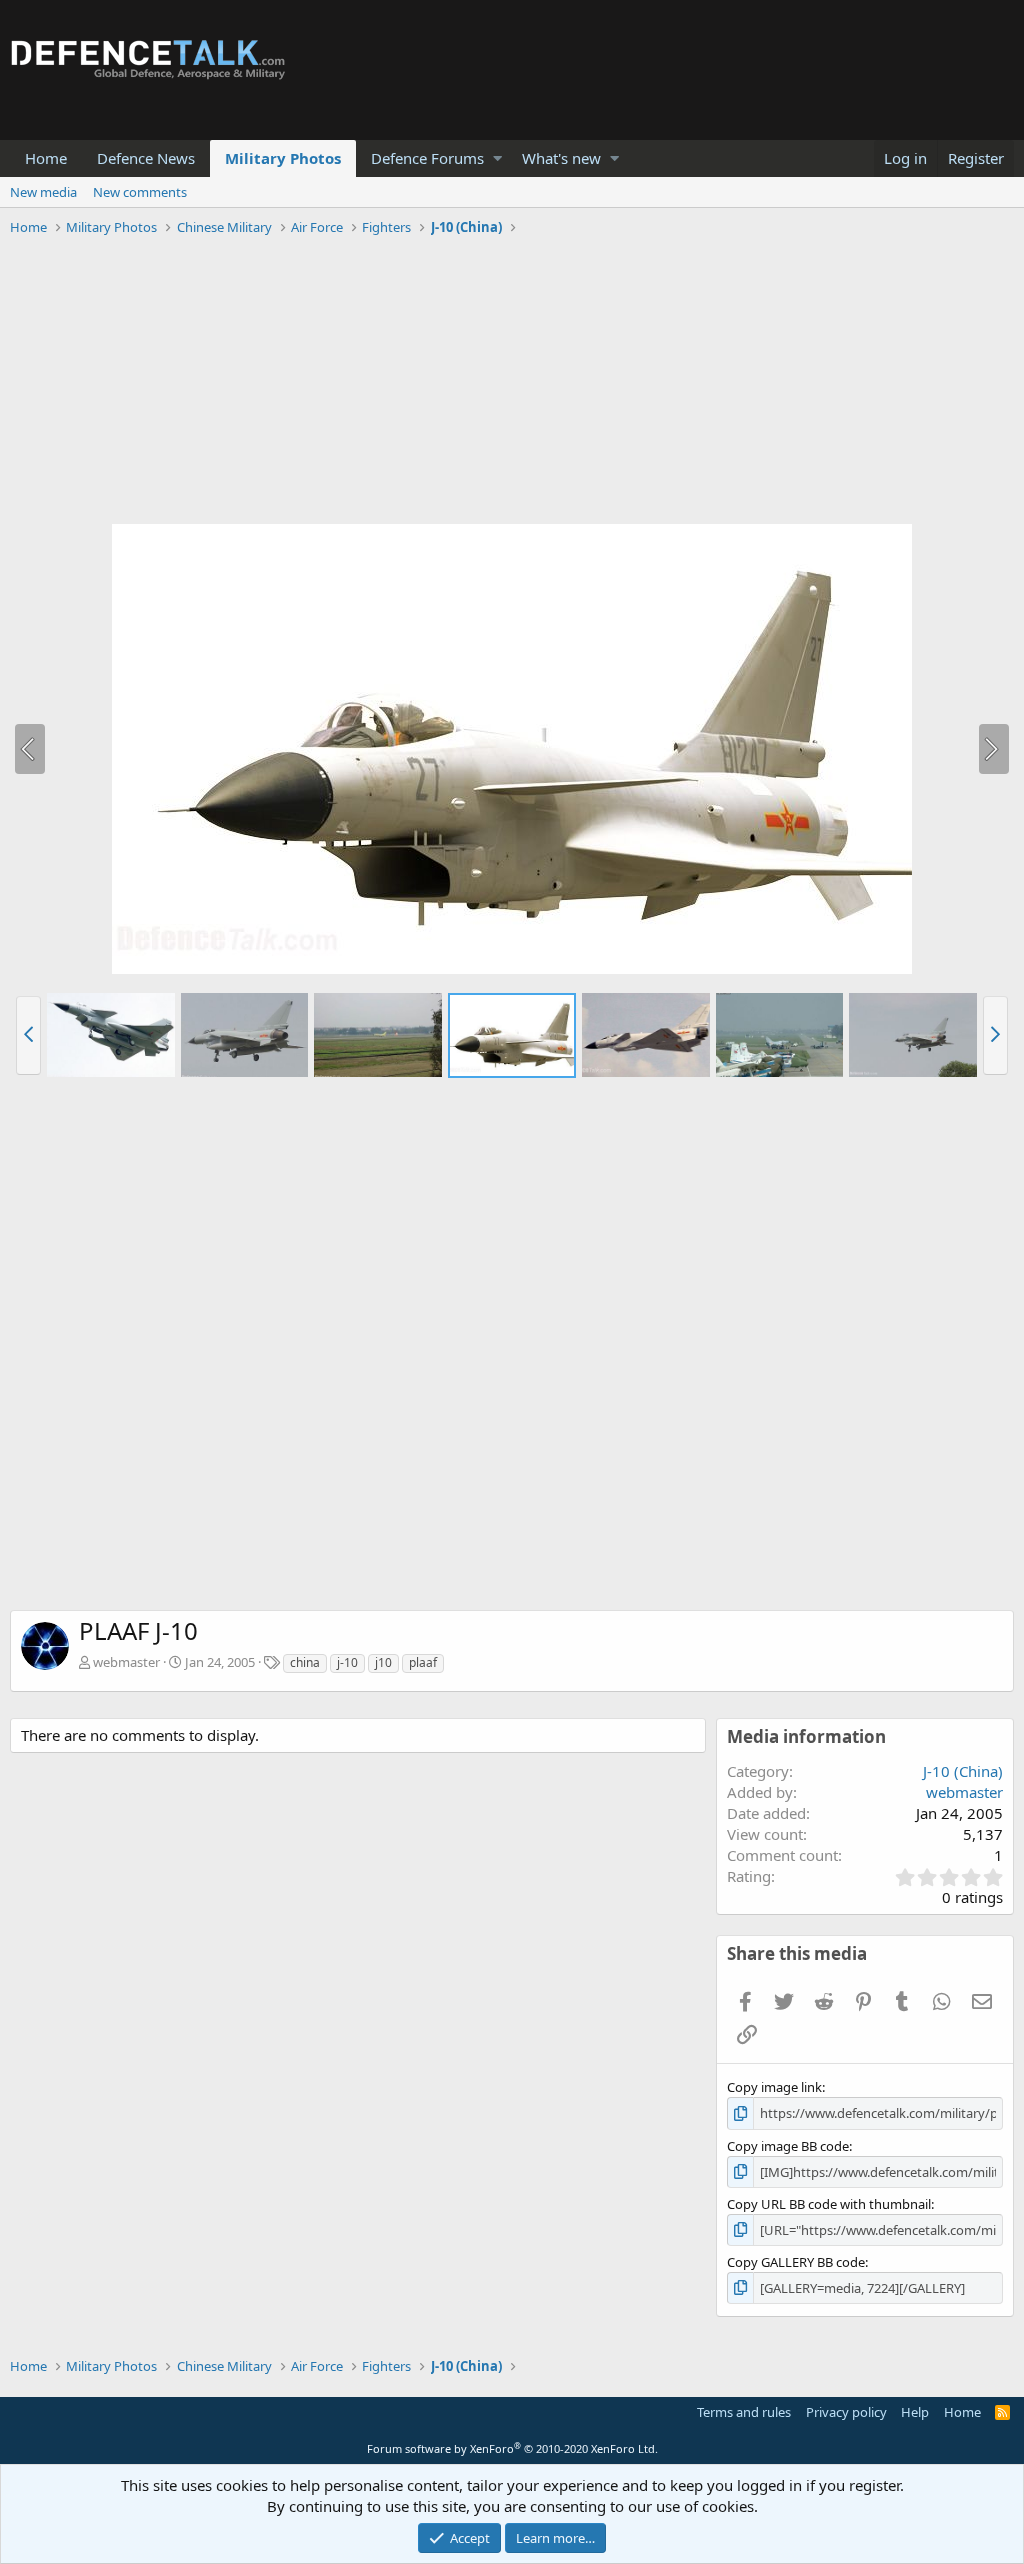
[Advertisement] (512, 383)
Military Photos (283, 158)
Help (915, 2412)
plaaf (423, 1662)
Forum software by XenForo (512, 2448)
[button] (497, 158)
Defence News (146, 158)
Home (46, 158)
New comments (140, 192)
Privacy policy (846, 2412)
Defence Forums (427, 158)
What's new (561, 158)
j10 (383, 1662)
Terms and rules (744, 2412)
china (305, 1662)
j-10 (347, 1662)
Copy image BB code (788, 2146)
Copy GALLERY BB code (796, 2262)
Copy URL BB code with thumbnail (829, 2204)
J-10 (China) (963, 1771)
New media (43, 192)
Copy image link (774, 2087)
